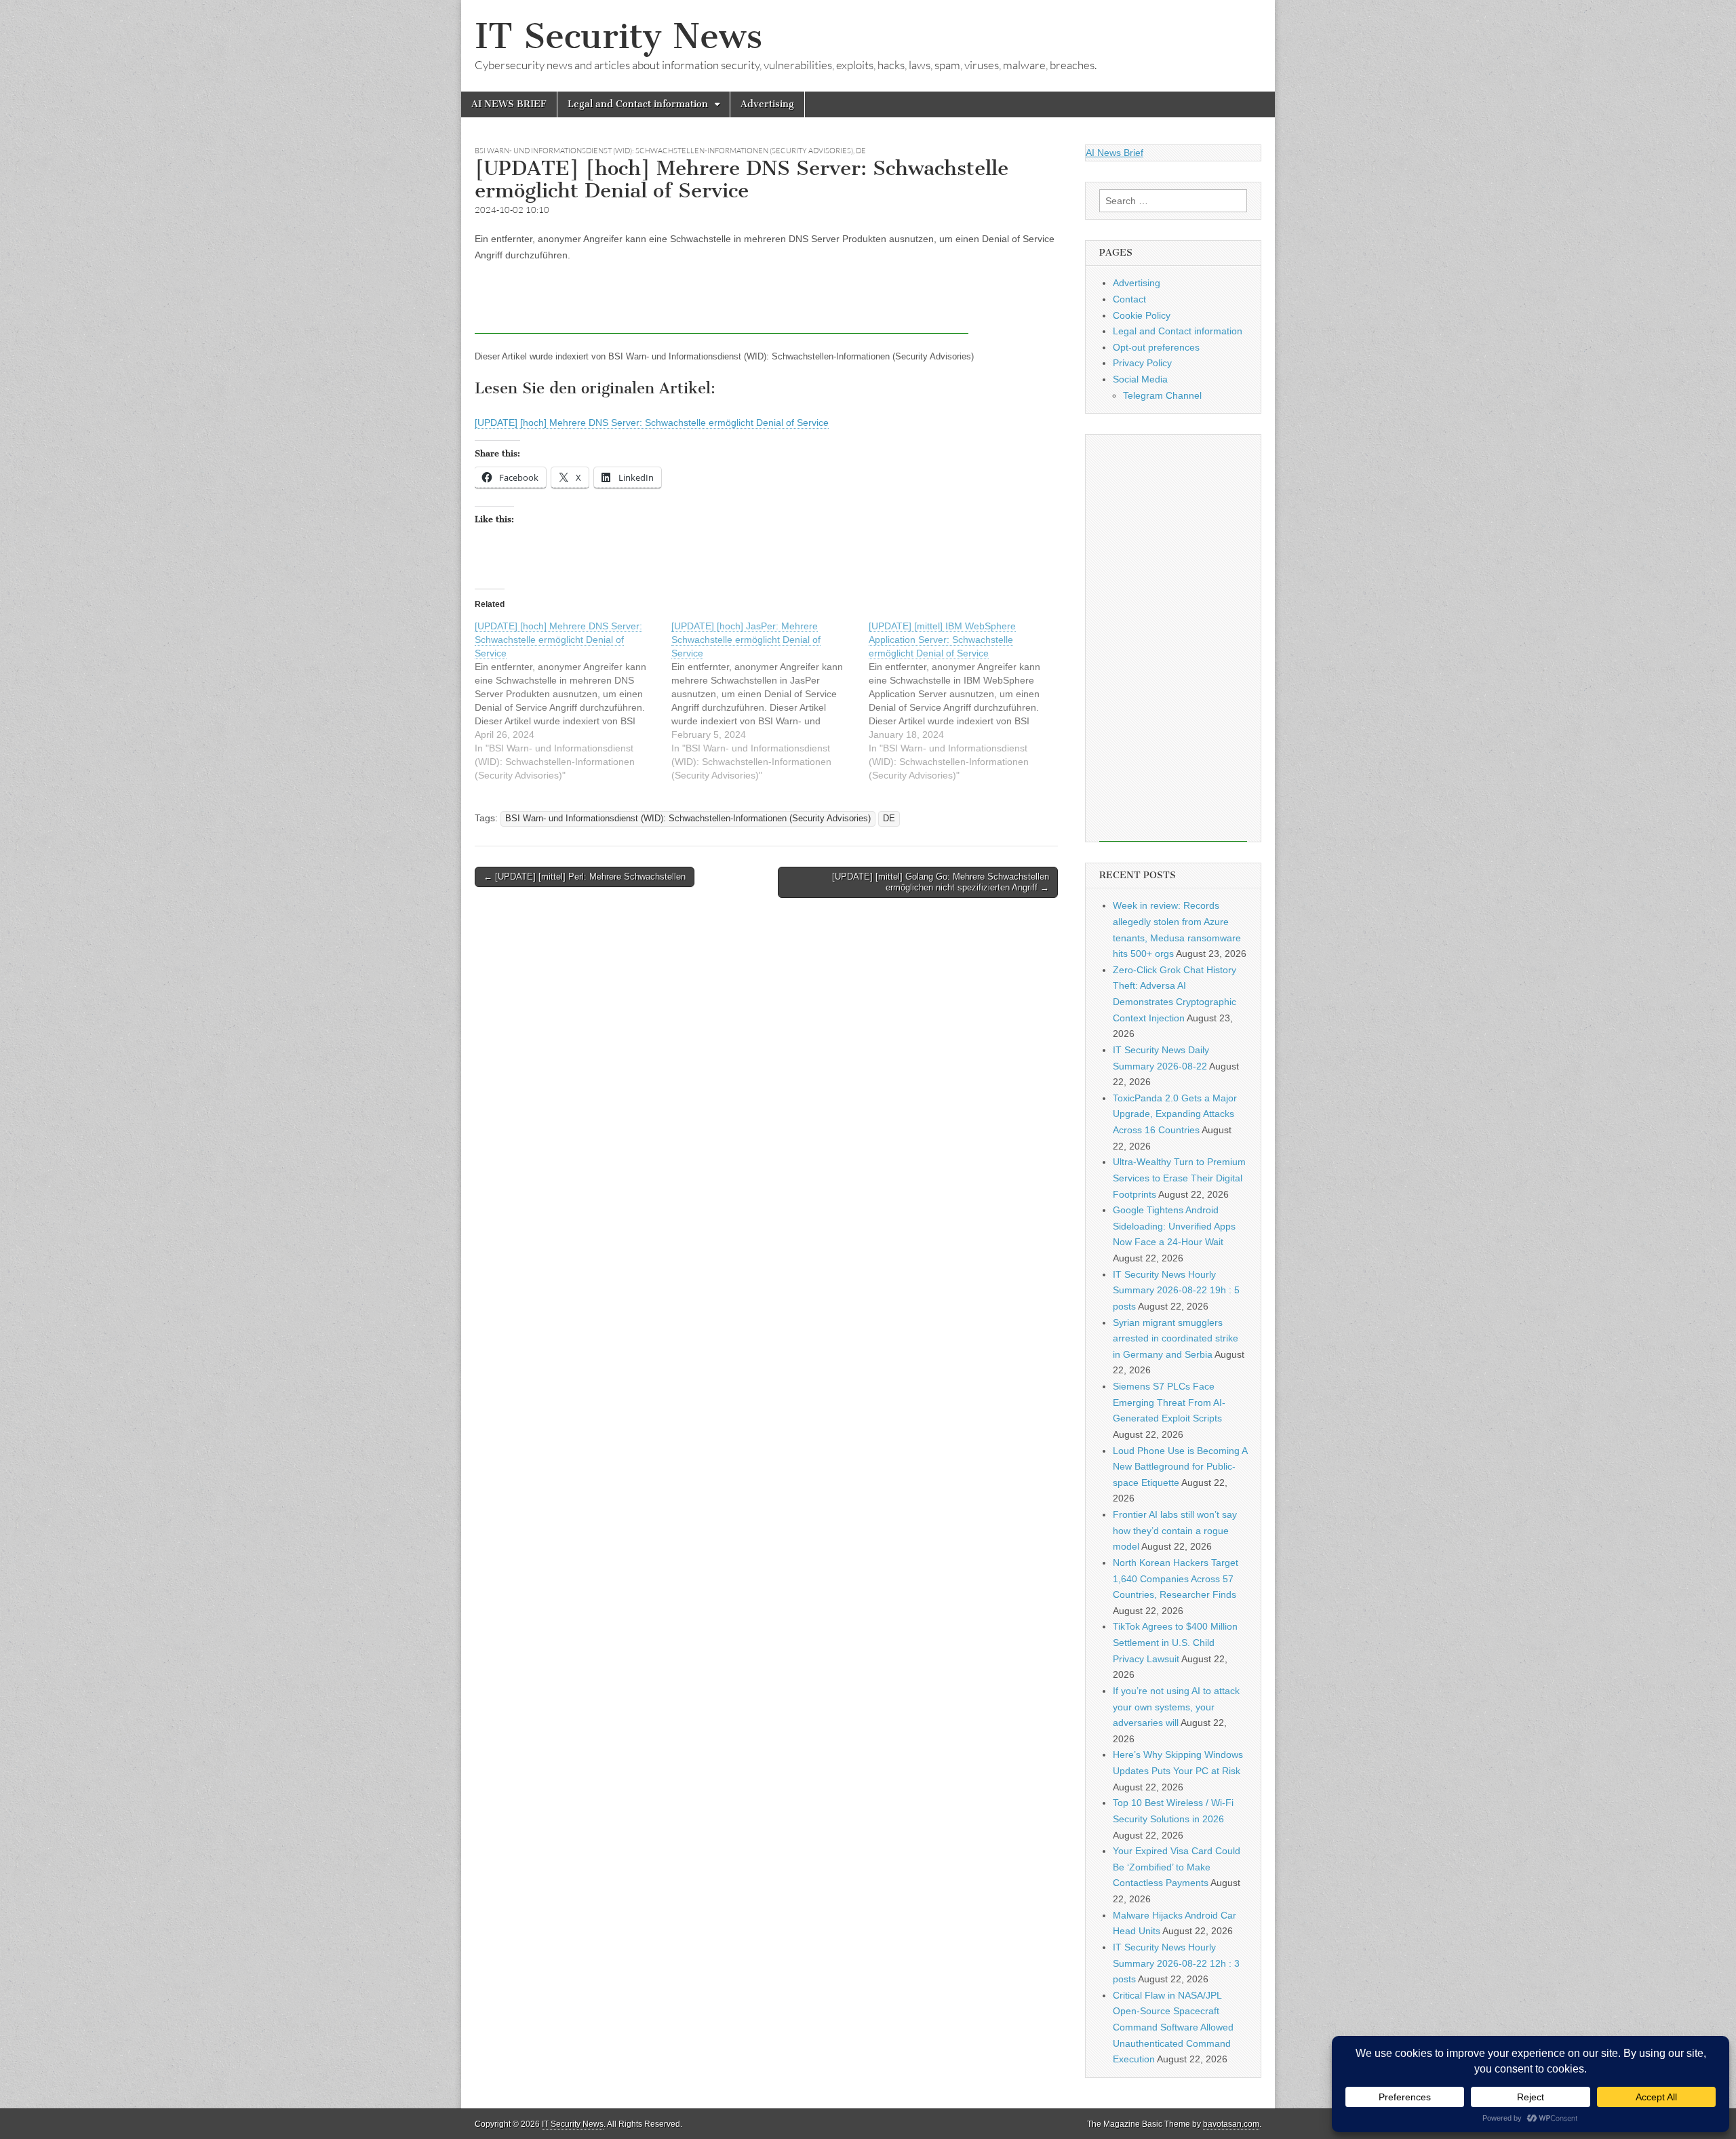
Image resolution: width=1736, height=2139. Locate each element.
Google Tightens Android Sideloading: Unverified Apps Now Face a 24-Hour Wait (1174, 1226)
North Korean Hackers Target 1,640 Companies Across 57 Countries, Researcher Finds (1176, 1578)
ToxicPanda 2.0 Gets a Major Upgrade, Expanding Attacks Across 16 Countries (1175, 1114)
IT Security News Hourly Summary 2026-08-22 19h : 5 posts (1176, 1290)
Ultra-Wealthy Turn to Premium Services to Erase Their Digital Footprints (1179, 1178)
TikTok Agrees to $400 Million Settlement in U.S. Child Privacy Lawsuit (1175, 1642)
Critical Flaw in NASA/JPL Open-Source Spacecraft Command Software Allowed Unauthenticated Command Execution (1173, 2027)
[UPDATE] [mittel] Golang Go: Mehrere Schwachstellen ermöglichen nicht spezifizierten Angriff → (941, 882)
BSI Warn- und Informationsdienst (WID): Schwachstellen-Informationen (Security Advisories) (664, 151)
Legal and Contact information (638, 104)
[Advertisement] (722, 303)
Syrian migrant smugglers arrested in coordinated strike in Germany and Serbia (1176, 1338)
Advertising (767, 104)
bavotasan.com (1231, 2124)
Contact (1129, 299)
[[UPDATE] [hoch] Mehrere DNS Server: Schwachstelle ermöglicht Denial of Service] (573, 701)
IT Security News (618, 36)
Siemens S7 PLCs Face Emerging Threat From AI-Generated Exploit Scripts (1169, 1402)
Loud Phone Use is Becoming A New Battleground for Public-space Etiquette (1180, 1467)
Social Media (1140, 379)
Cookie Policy (1142, 315)
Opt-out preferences (1156, 347)
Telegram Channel (1162, 395)
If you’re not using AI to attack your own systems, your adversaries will (1176, 1707)
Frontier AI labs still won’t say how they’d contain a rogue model (1175, 1530)
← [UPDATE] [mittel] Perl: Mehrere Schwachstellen (585, 877)
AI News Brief (1114, 153)
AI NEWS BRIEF (509, 104)
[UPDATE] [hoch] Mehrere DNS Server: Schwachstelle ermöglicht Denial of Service (652, 423)
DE (861, 151)
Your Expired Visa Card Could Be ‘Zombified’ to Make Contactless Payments (1177, 1867)
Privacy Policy (1142, 363)
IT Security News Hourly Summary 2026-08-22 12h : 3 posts (1176, 1963)
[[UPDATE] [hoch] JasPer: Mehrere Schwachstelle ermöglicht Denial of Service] (770, 701)
